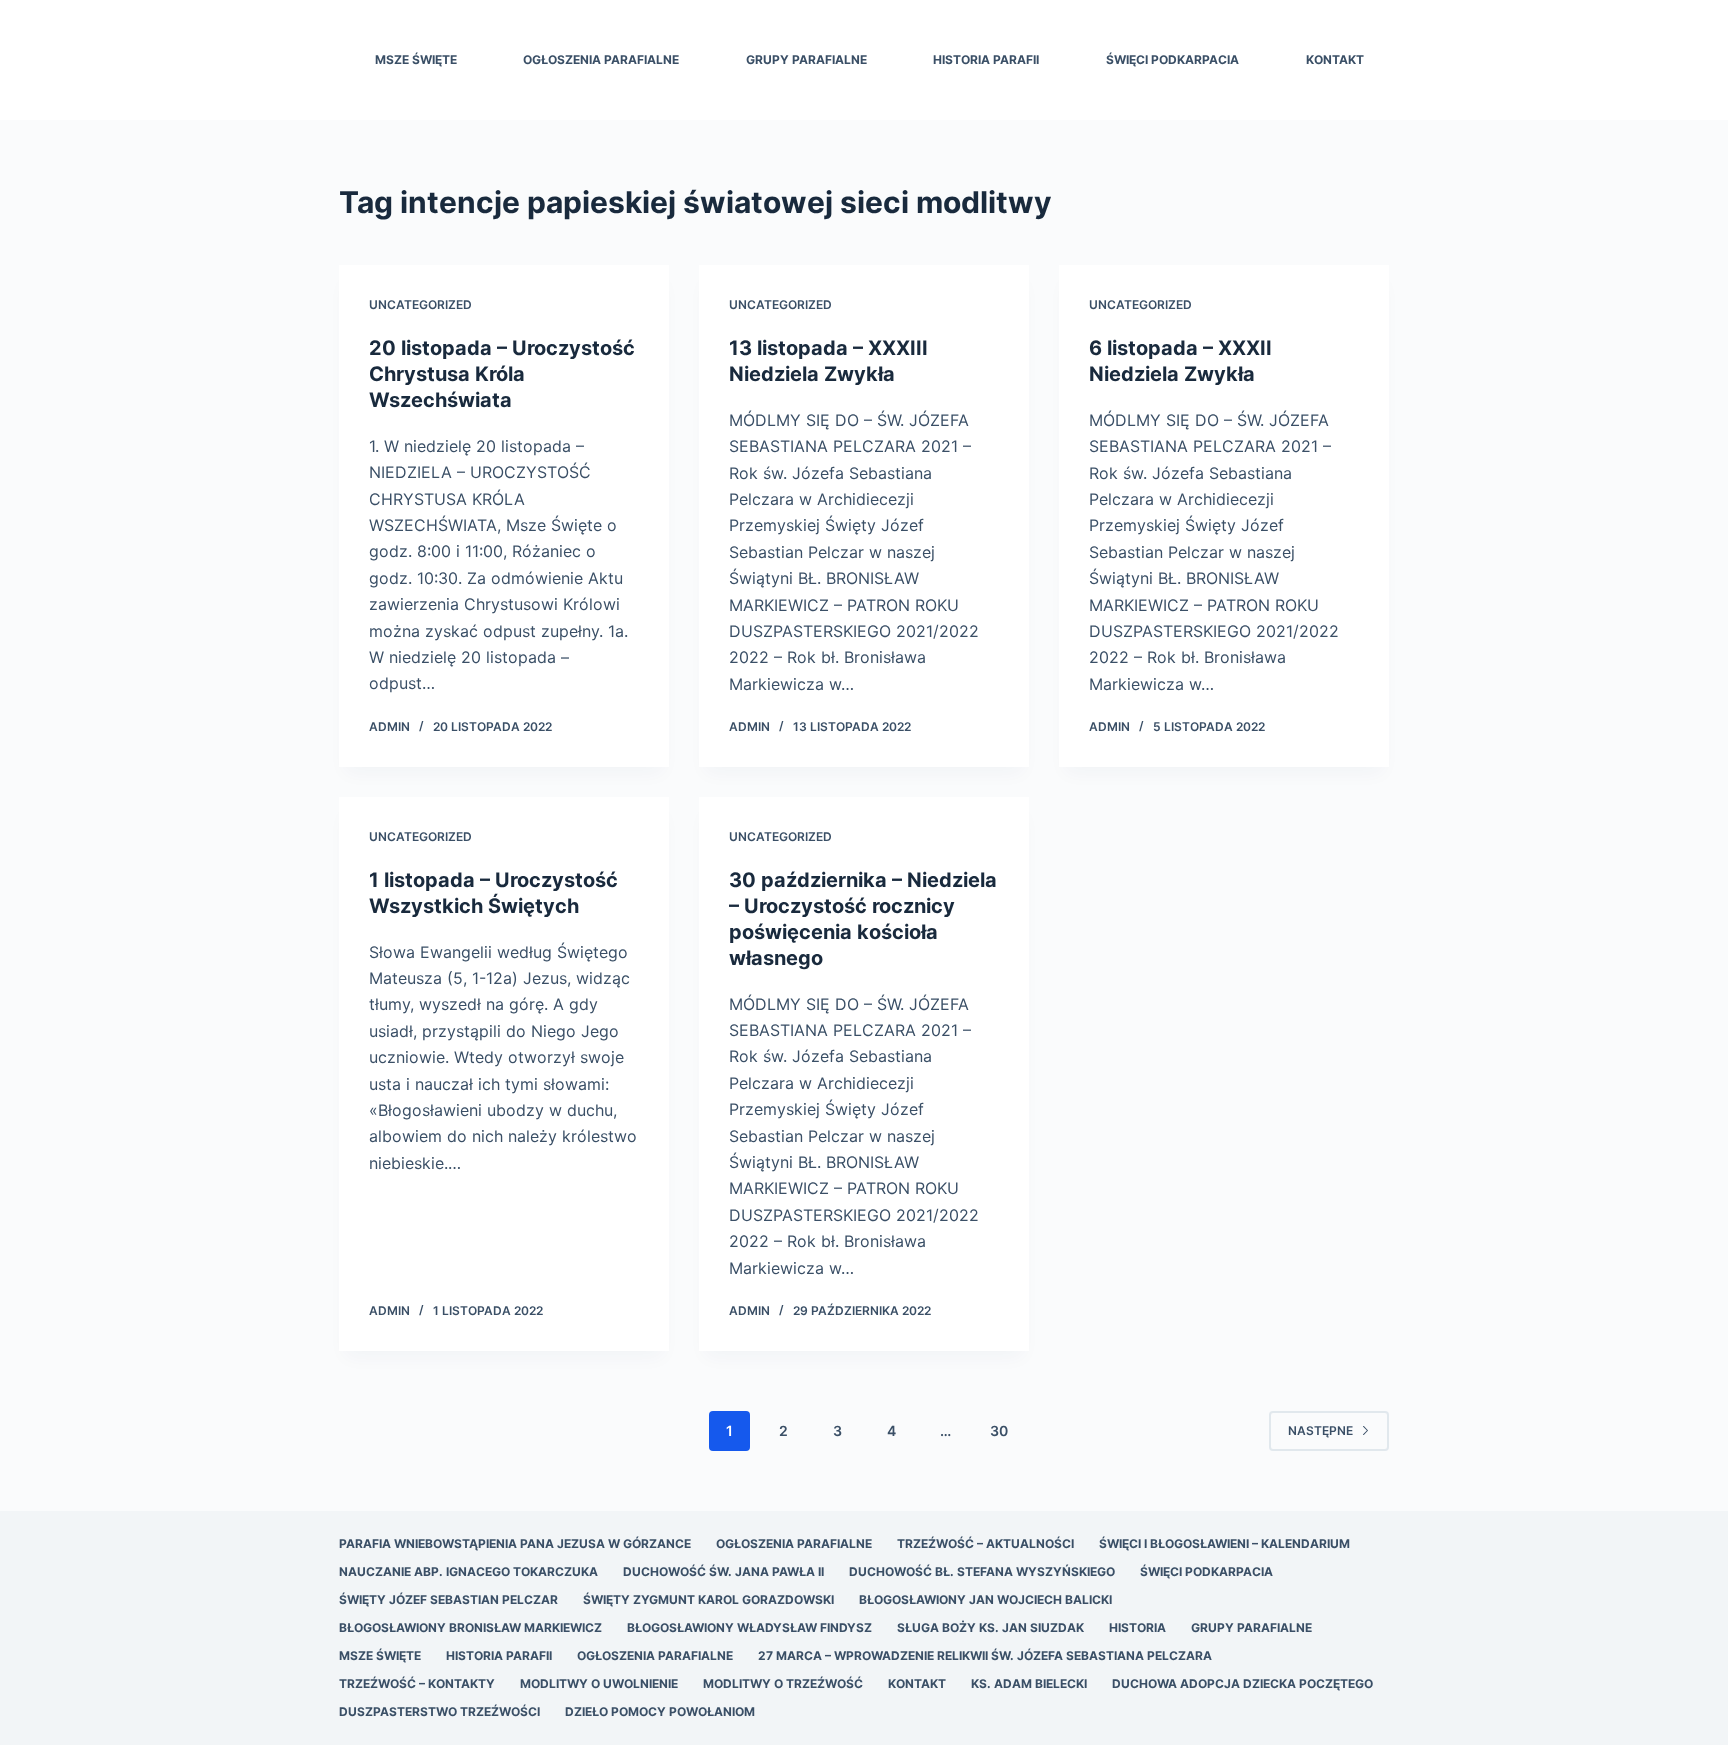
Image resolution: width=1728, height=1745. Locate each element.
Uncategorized (420, 304)
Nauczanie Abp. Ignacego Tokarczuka (468, 1571)
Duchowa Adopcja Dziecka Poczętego (1242, 1683)
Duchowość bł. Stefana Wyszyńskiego (982, 1571)
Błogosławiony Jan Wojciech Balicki (985, 1599)
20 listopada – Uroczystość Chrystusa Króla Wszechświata (502, 374)
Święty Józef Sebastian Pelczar (448, 1599)
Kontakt (1335, 59)
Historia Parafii (986, 59)
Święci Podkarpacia (1172, 59)
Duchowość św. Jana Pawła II (723, 1571)
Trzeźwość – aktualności (985, 1543)
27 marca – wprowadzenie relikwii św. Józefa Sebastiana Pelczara (985, 1655)
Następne (1320, 1430)
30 (999, 1430)
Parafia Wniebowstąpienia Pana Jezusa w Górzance (515, 1543)
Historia (1137, 1627)
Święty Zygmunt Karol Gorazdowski (708, 1599)
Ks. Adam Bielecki (1029, 1683)
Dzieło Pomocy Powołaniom (660, 1711)
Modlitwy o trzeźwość (783, 1683)
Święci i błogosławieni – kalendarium (1224, 1543)
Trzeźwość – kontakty (417, 1683)
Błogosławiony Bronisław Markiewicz (470, 1627)
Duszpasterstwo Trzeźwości (439, 1711)
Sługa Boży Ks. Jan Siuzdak (990, 1627)
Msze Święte (416, 59)
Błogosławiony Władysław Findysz (749, 1627)
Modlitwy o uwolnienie (599, 1683)
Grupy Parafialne (806, 59)
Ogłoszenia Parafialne (601, 59)
